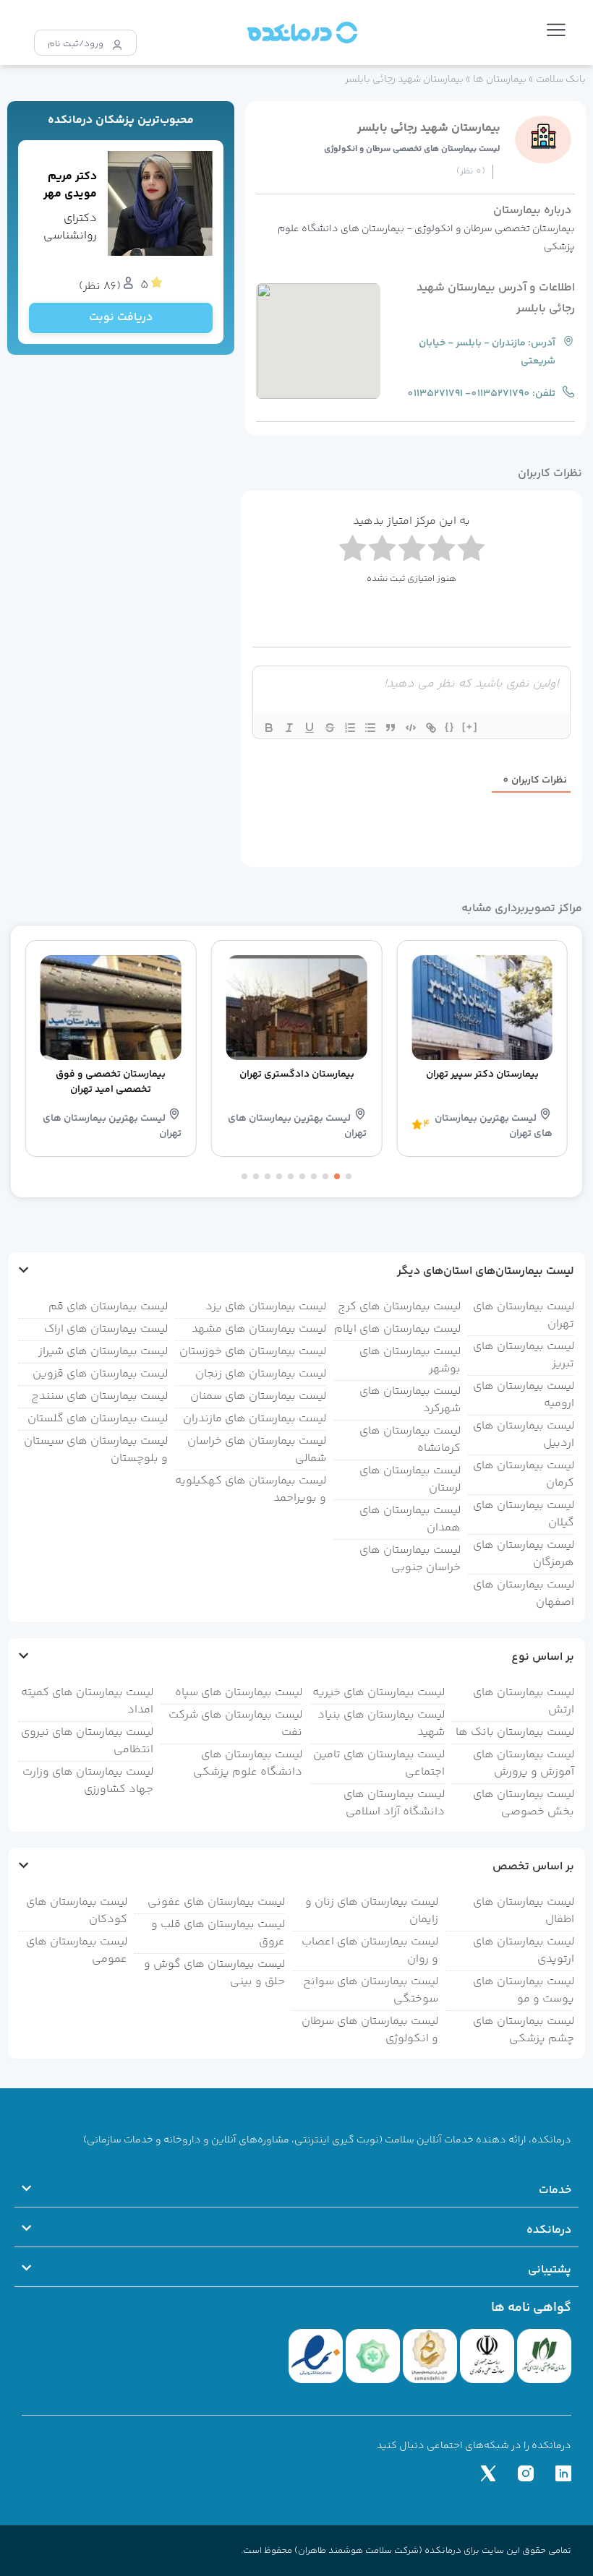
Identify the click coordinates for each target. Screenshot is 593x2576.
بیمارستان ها (500, 79)
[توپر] (269, 728)
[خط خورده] (330, 728)
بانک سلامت (561, 79)
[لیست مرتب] (350, 728)
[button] (556, 33)
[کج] (289, 728)
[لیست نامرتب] (370, 728)
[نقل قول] (391, 728)
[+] (470, 727)
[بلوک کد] (411, 728)
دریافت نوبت (121, 318)
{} (450, 727)
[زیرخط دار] (310, 728)
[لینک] (431, 728)
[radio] (353, 551)
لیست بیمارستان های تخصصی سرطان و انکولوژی (412, 149)
